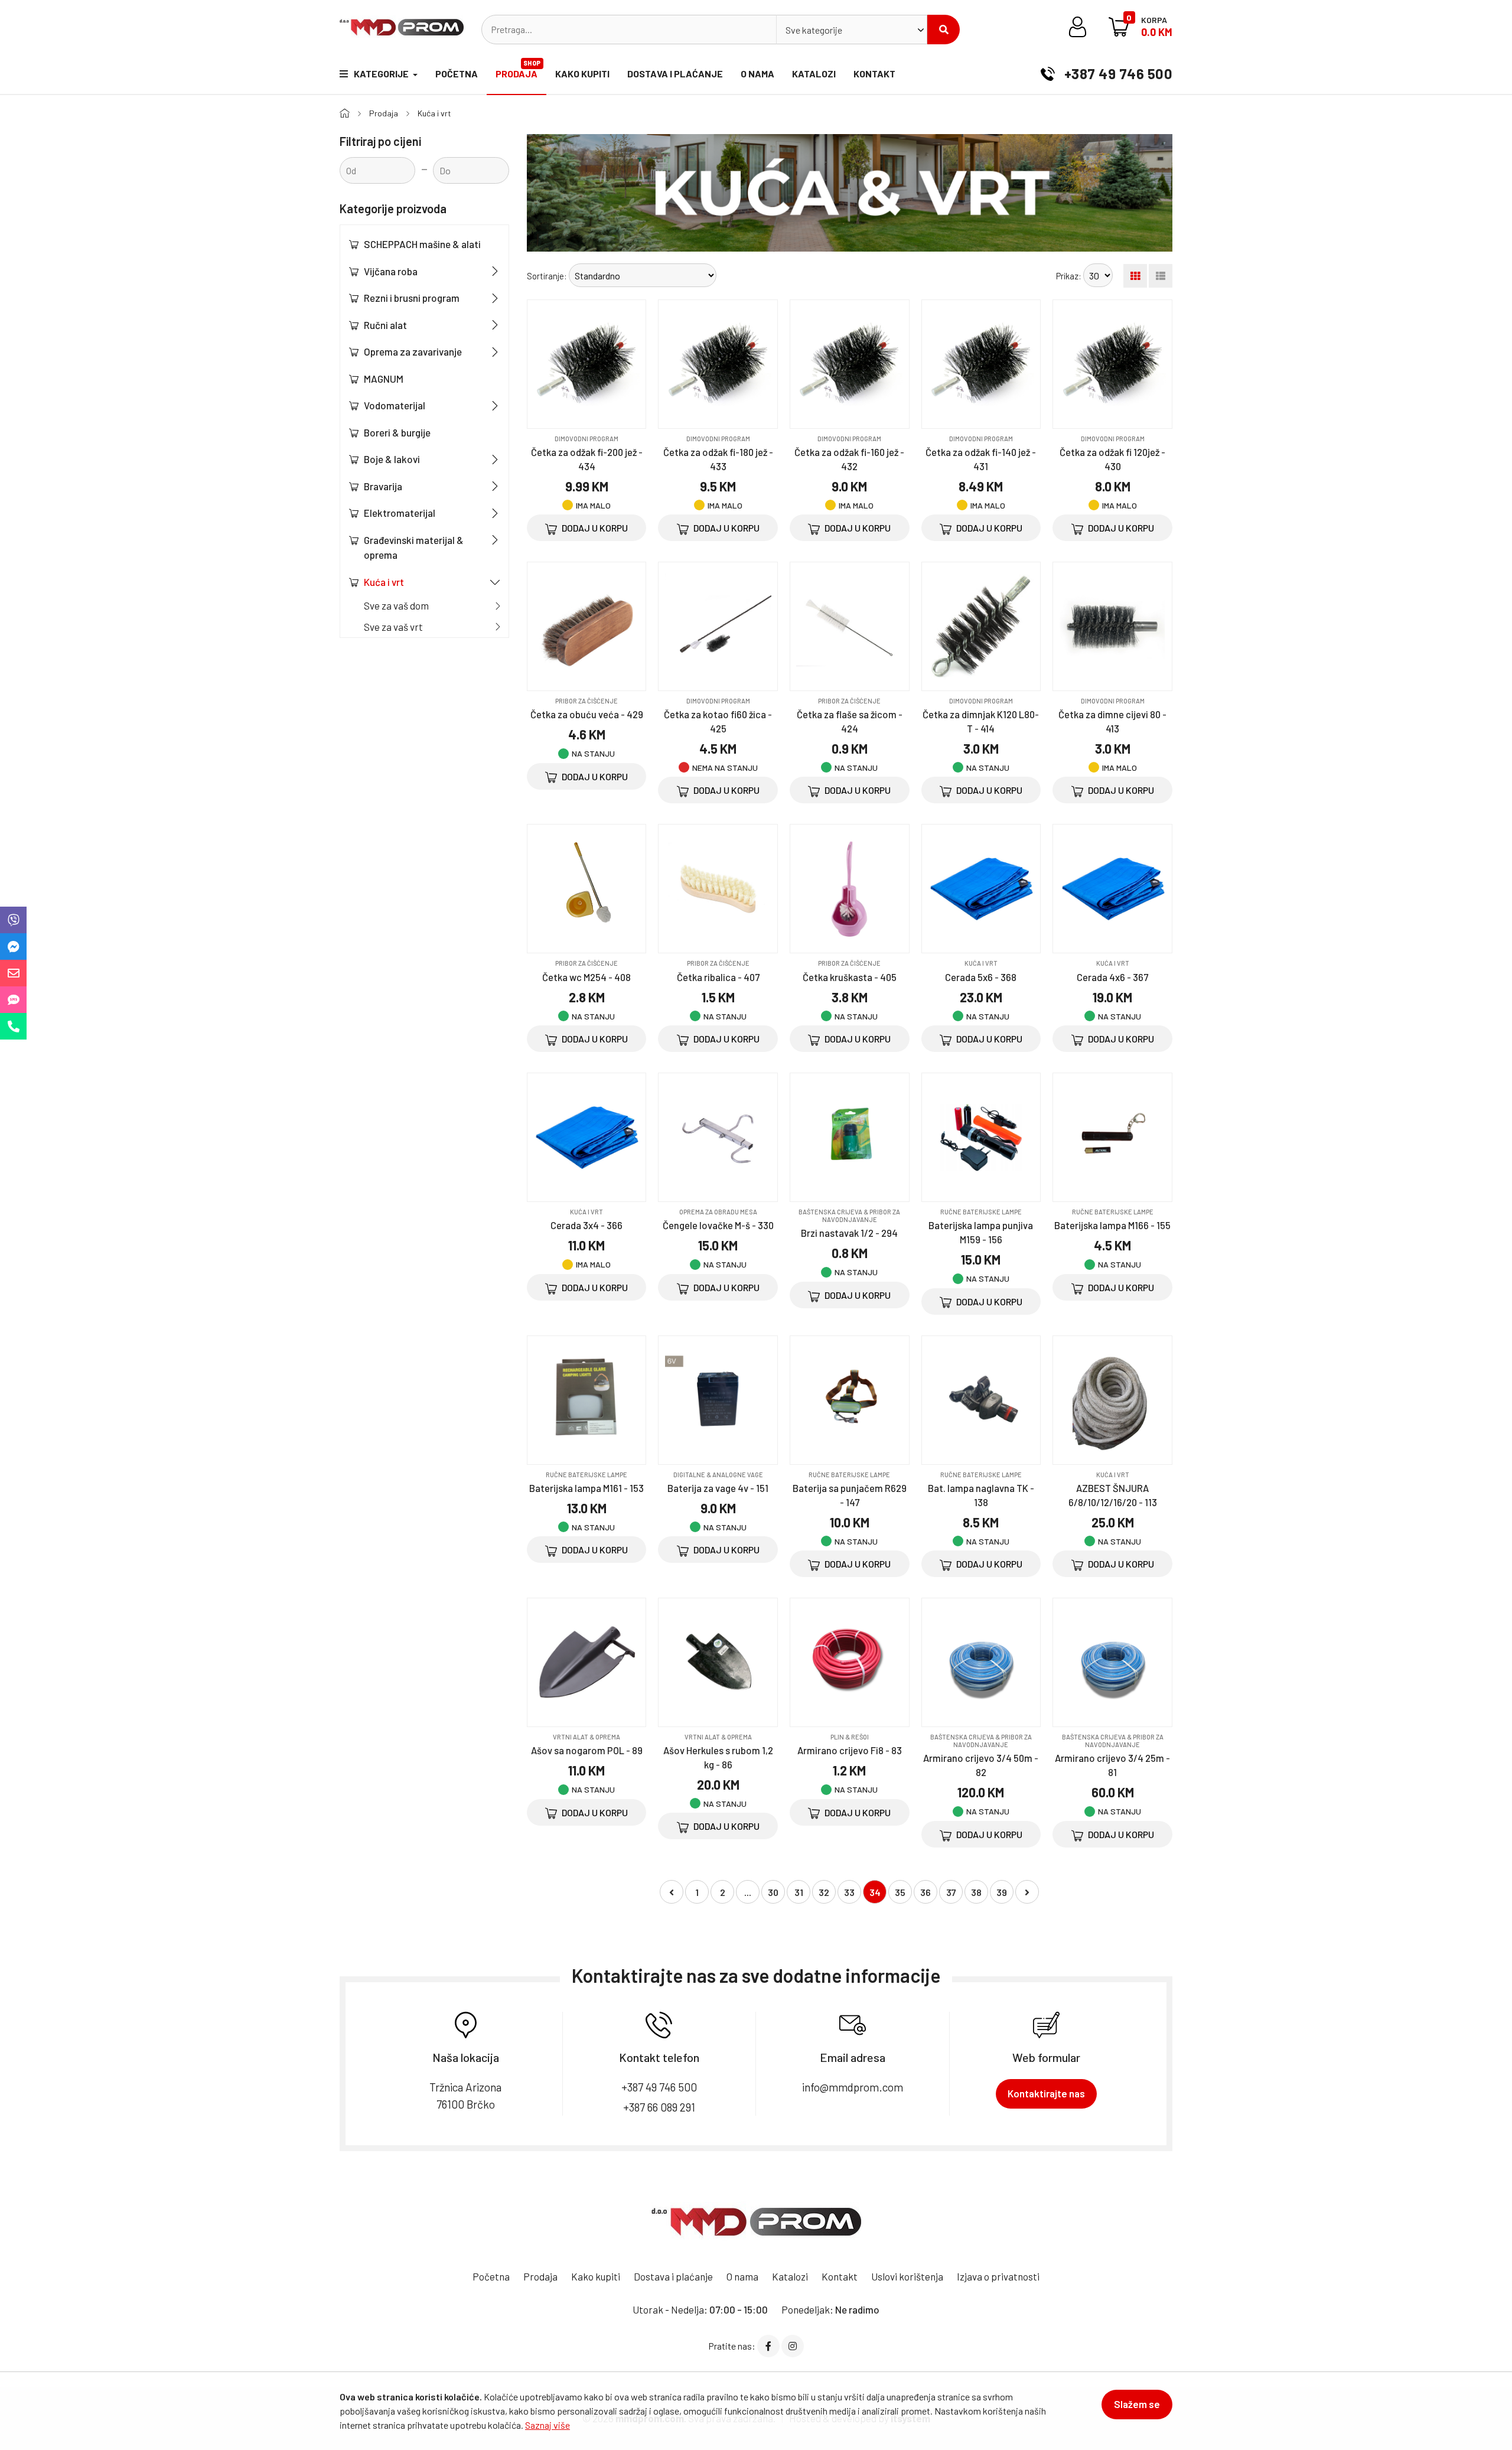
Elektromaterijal (400, 513)
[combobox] (852, 30)
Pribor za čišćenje (586, 701)
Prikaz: (1069, 276)
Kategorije (382, 74)
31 (799, 1892)
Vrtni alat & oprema (586, 1737)
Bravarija (383, 486)
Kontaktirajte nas (1046, 2093)
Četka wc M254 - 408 (586, 977)
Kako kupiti (582, 74)
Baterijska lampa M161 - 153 (586, 1488)
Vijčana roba (391, 271)
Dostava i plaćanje (675, 74)
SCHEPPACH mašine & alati (422, 244)
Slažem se (1137, 2404)
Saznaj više (548, 2425)
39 (1002, 1892)
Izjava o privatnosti (998, 2276)
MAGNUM (384, 379)
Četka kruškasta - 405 (850, 977)
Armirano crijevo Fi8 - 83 (850, 1750)
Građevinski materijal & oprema (414, 548)
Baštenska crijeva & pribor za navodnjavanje (849, 1216)
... (748, 1892)
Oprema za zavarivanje (413, 351)
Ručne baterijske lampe (981, 1212)
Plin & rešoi (850, 1737)
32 (824, 1892)
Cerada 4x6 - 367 (1112, 977)
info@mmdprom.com (853, 2087)
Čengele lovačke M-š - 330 (718, 1225)
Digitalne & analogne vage (718, 1475)
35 (900, 1892)
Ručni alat (385, 325)
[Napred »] (1027, 1892)
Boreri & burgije (397, 432)
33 (849, 1892)
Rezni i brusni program (412, 298)
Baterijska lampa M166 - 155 (1112, 1225)
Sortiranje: (547, 276)
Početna (457, 74)
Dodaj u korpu (594, 528)
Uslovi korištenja (907, 2276)
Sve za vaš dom (396, 605)
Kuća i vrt (434, 113)
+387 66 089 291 (659, 2107)
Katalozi (814, 74)
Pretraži (944, 30)
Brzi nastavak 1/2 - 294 (849, 1233)
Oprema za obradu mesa (718, 1212)
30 (773, 1892)
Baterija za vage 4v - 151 (718, 1488)
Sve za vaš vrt (393, 627)
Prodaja (518, 69)
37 (951, 1892)
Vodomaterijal (395, 405)
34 (875, 1892)
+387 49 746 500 (1117, 74)
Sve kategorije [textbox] (814, 30)
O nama (757, 74)
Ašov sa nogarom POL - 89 (587, 1750)
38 (976, 1892)
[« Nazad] (672, 1892)
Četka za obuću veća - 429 (587, 714)
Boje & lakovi (392, 459)
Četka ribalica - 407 (718, 977)
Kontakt (874, 74)
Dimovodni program (586, 439)
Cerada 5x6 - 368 (981, 977)
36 (926, 1892)
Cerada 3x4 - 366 (586, 1225)
